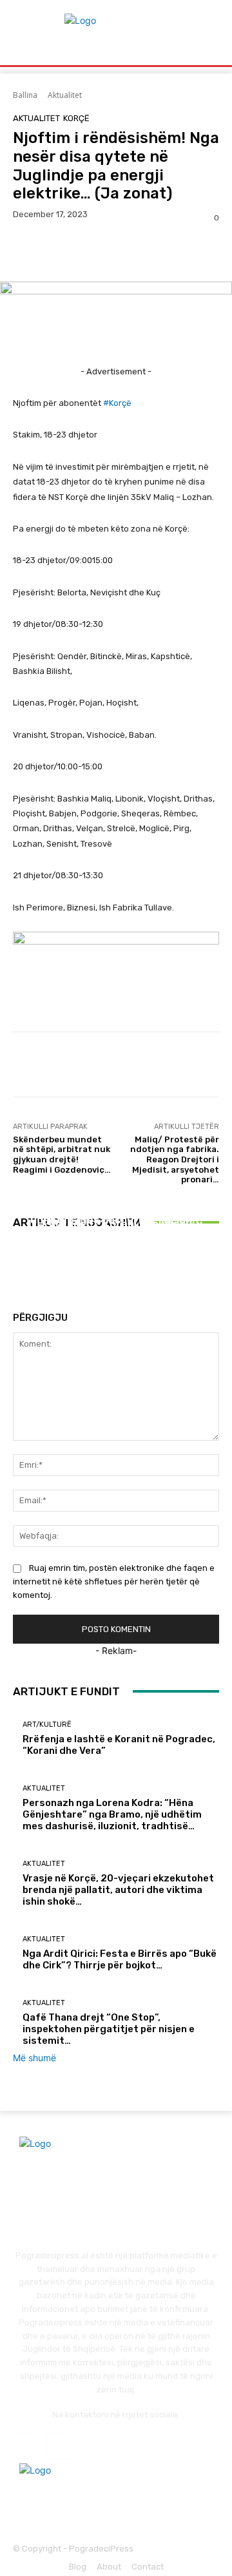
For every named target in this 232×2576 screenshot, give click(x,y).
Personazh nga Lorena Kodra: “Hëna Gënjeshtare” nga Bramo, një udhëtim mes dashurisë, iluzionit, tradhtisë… (112, 1814)
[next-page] (24, 1269)
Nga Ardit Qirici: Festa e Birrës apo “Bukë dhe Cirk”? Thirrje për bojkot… (120, 1959)
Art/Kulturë (47, 1725)
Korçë (76, 118)
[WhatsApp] (115, 251)
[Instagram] (60, 2446)
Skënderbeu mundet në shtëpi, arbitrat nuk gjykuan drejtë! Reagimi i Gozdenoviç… (62, 1155)
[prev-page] (16, 1269)
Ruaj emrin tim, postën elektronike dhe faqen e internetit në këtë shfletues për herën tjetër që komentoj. (114, 1581)
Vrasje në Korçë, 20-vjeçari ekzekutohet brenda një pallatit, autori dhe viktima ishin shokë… (116, 1228)
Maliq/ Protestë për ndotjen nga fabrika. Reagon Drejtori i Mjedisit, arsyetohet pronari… (175, 1159)
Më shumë (34, 2058)
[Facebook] (26, 251)
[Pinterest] (85, 251)
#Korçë (117, 403)
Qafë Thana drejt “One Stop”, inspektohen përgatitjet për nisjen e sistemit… (109, 2029)
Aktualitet (65, 95)
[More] (145, 251)
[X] (55, 251)
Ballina (25, 95)
